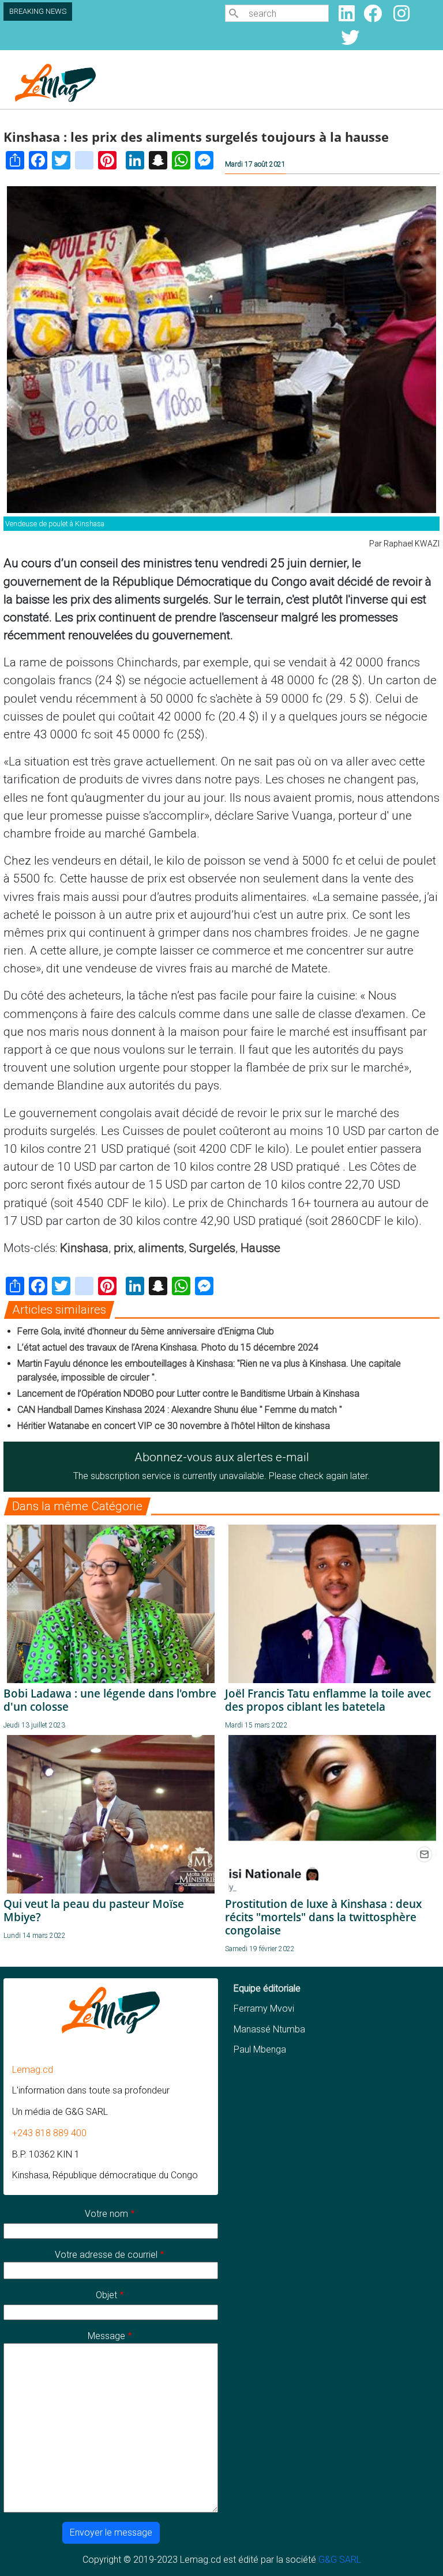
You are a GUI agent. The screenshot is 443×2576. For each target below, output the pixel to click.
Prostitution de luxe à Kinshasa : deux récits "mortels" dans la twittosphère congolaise (323, 1917)
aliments (161, 1248)
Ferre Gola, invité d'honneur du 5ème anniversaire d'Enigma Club (146, 1331)
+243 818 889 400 (49, 2133)
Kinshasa (84, 1248)
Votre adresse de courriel (106, 2255)
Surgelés (212, 1248)
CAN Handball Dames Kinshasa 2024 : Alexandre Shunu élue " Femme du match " (180, 1410)
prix (123, 1248)
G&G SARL (340, 2560)
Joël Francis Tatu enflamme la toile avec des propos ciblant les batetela (328, 1700)
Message (106, 2336)
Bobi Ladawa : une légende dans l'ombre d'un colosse (110, 1700)
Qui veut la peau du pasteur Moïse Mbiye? (94, 1910)
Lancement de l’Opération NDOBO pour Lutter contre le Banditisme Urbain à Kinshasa (188, 1393)
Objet (106, 2295)
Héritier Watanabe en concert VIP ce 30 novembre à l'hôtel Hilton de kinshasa (174, 1426)
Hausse (260, 1248)
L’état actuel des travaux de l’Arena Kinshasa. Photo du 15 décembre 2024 (168, 1347)
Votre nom (106, 2214)
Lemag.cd (33, 2070)
